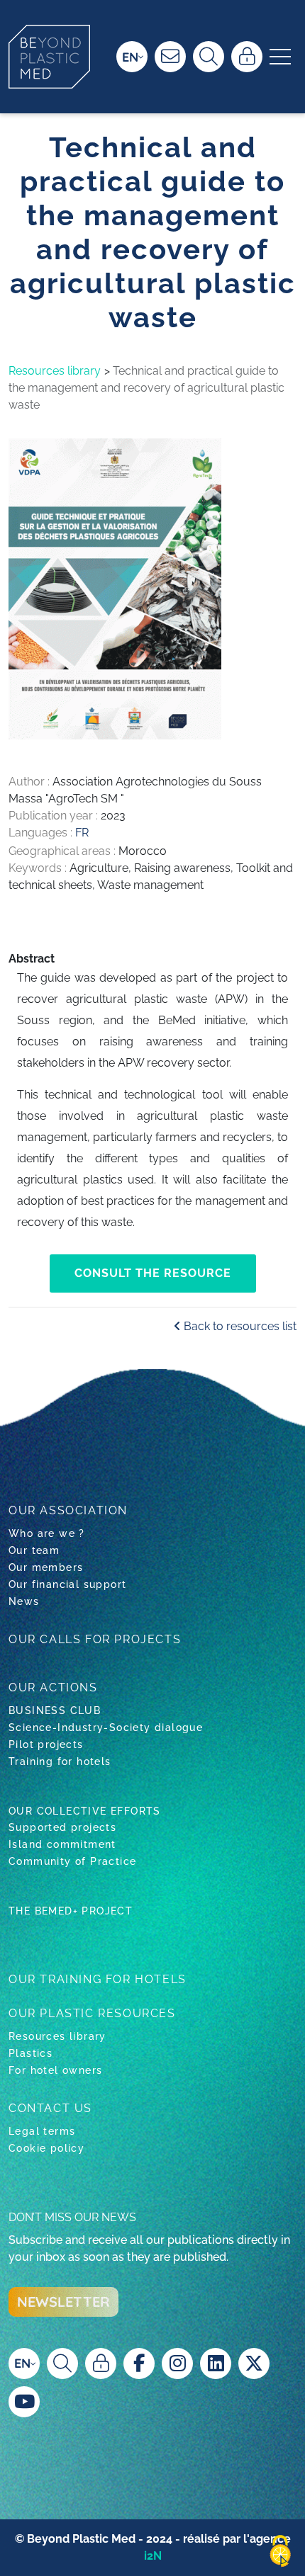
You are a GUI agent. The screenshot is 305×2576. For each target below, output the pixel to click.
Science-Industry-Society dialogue (106, 1727)
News (24, 1601)
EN (130, 57)
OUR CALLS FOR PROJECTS (95, 1639)
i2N (153, 2556)
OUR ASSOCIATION (68, 1510)
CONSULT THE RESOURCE (153, 1273)
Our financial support (67, 1584)
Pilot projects (46, 1744)
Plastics (30, 2053)
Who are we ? (47, 1533)
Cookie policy (46, 2148)
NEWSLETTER (63, 2302)
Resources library (55, 371)
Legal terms (42, 2131)
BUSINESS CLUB (55, 1710)
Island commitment (62, 1844)
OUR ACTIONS (53, 1687)
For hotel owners (55, 2070)
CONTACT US (50, 2108)
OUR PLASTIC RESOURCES (92, 2013)
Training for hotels (60, 1761)
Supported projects (62, 1827)
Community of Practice (72, 1861)
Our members (46, 1567)
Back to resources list (239, 1326)
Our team (34, 1550)
